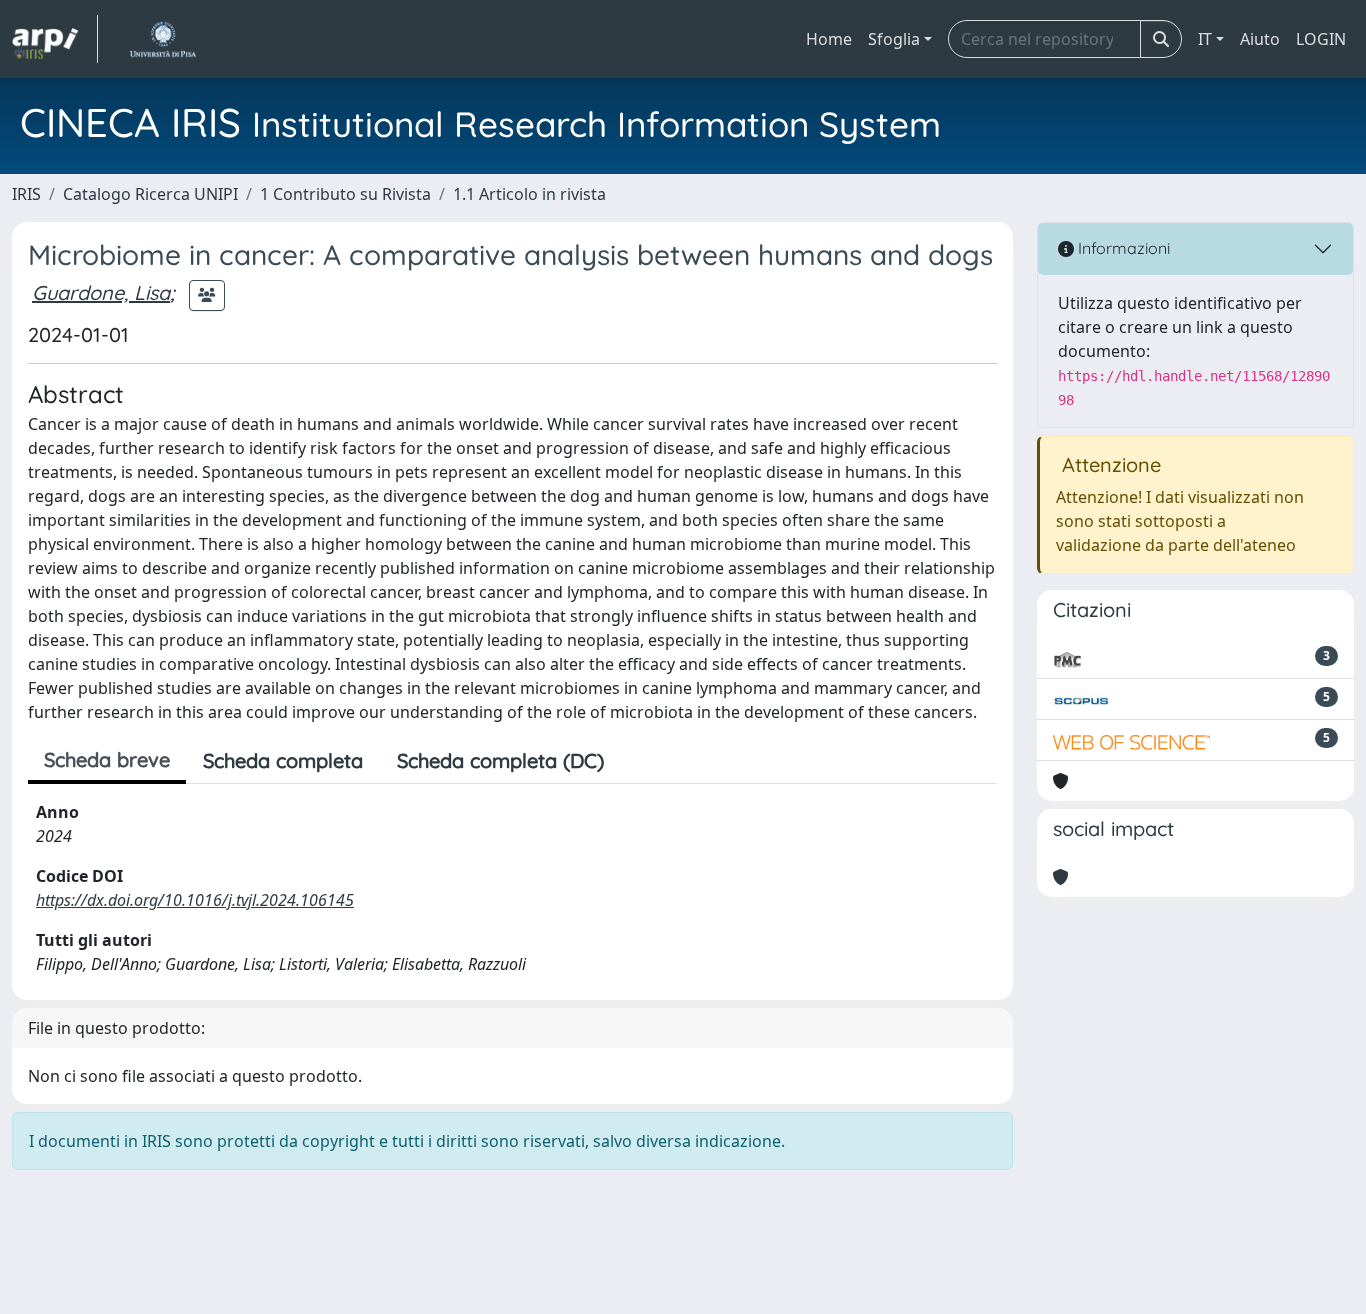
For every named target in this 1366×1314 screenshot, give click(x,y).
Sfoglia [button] (894, 39)
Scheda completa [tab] (283, 760)
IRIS (26, 194)
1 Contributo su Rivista (345, 194)
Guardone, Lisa (101, 292)
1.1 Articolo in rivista (529, 194)
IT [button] (1205, 39)
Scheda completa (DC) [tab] (500, 760)
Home (829, 39)
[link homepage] (55, 39)
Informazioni (1122, 248)
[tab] (638, 761)
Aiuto (1260, 39)
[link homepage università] (162, 39)
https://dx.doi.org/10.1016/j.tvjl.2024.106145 (195, 900)
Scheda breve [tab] (107, 759)
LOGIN (1321, 39)
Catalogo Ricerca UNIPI (150, 194)
